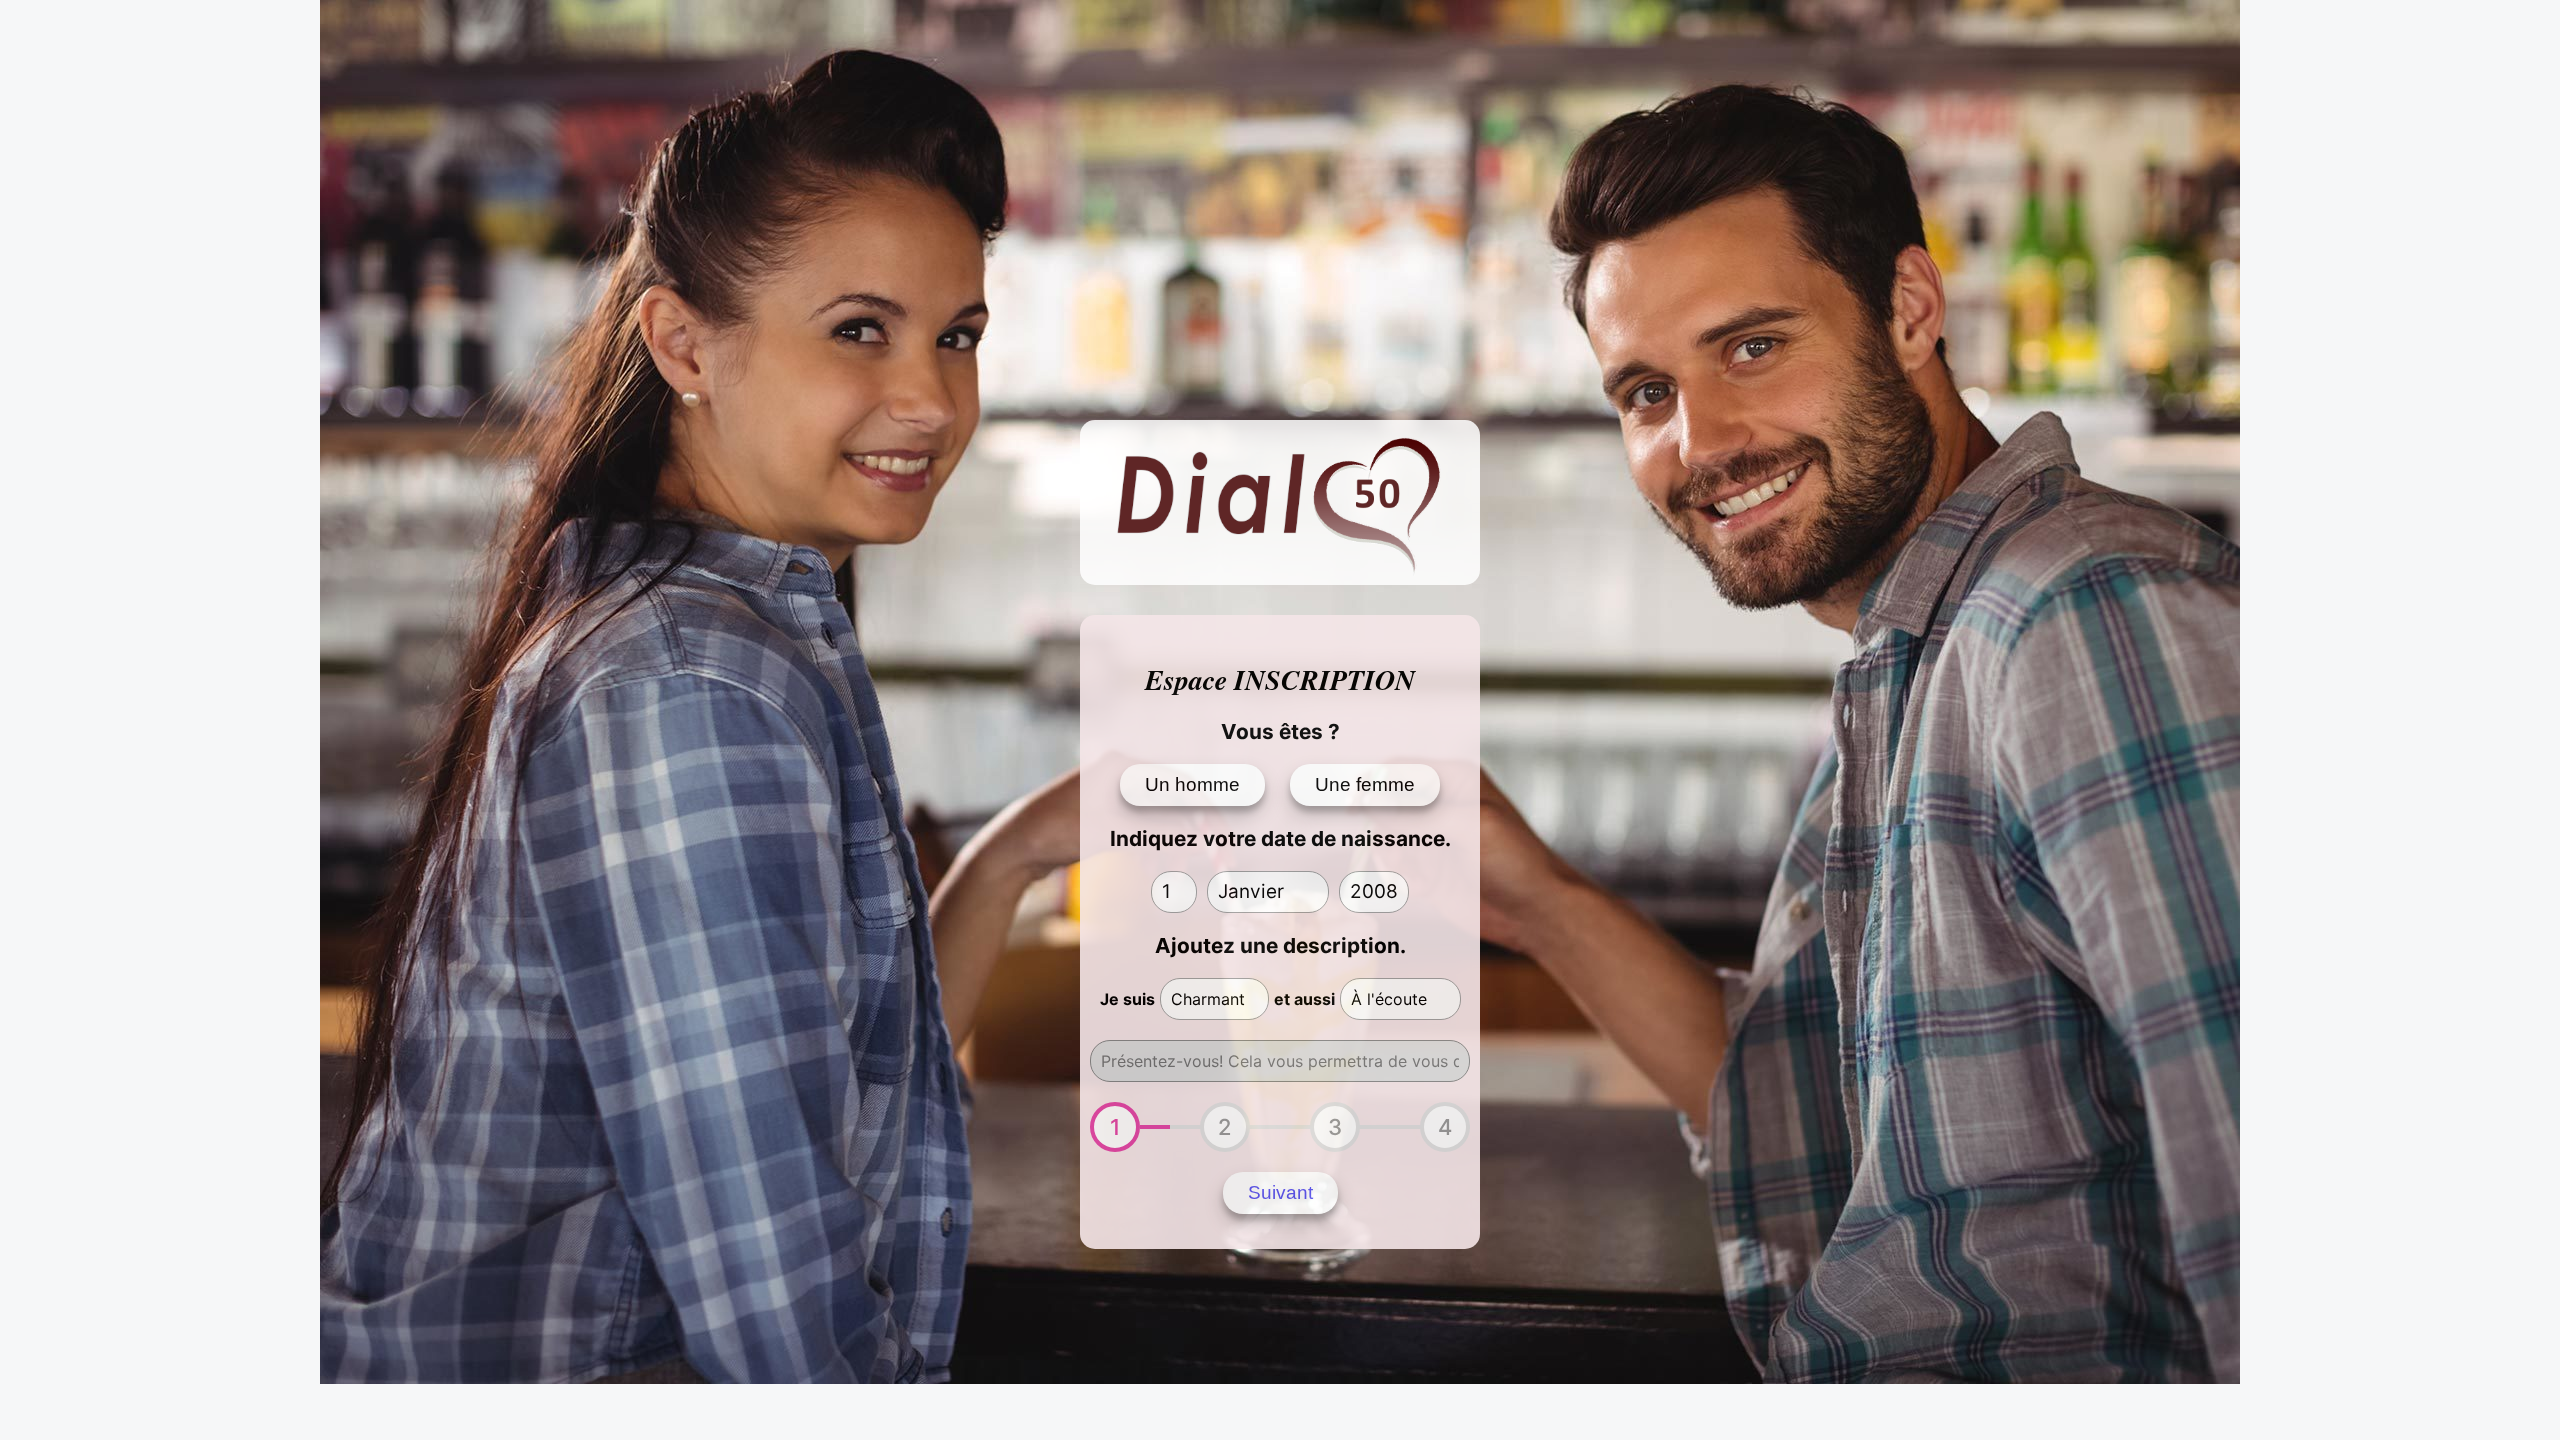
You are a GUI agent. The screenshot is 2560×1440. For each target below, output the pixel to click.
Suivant (1280, 1192)
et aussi (1304, 999)
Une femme (1365, 784)
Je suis (1127, 999)
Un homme (1192, 784)
